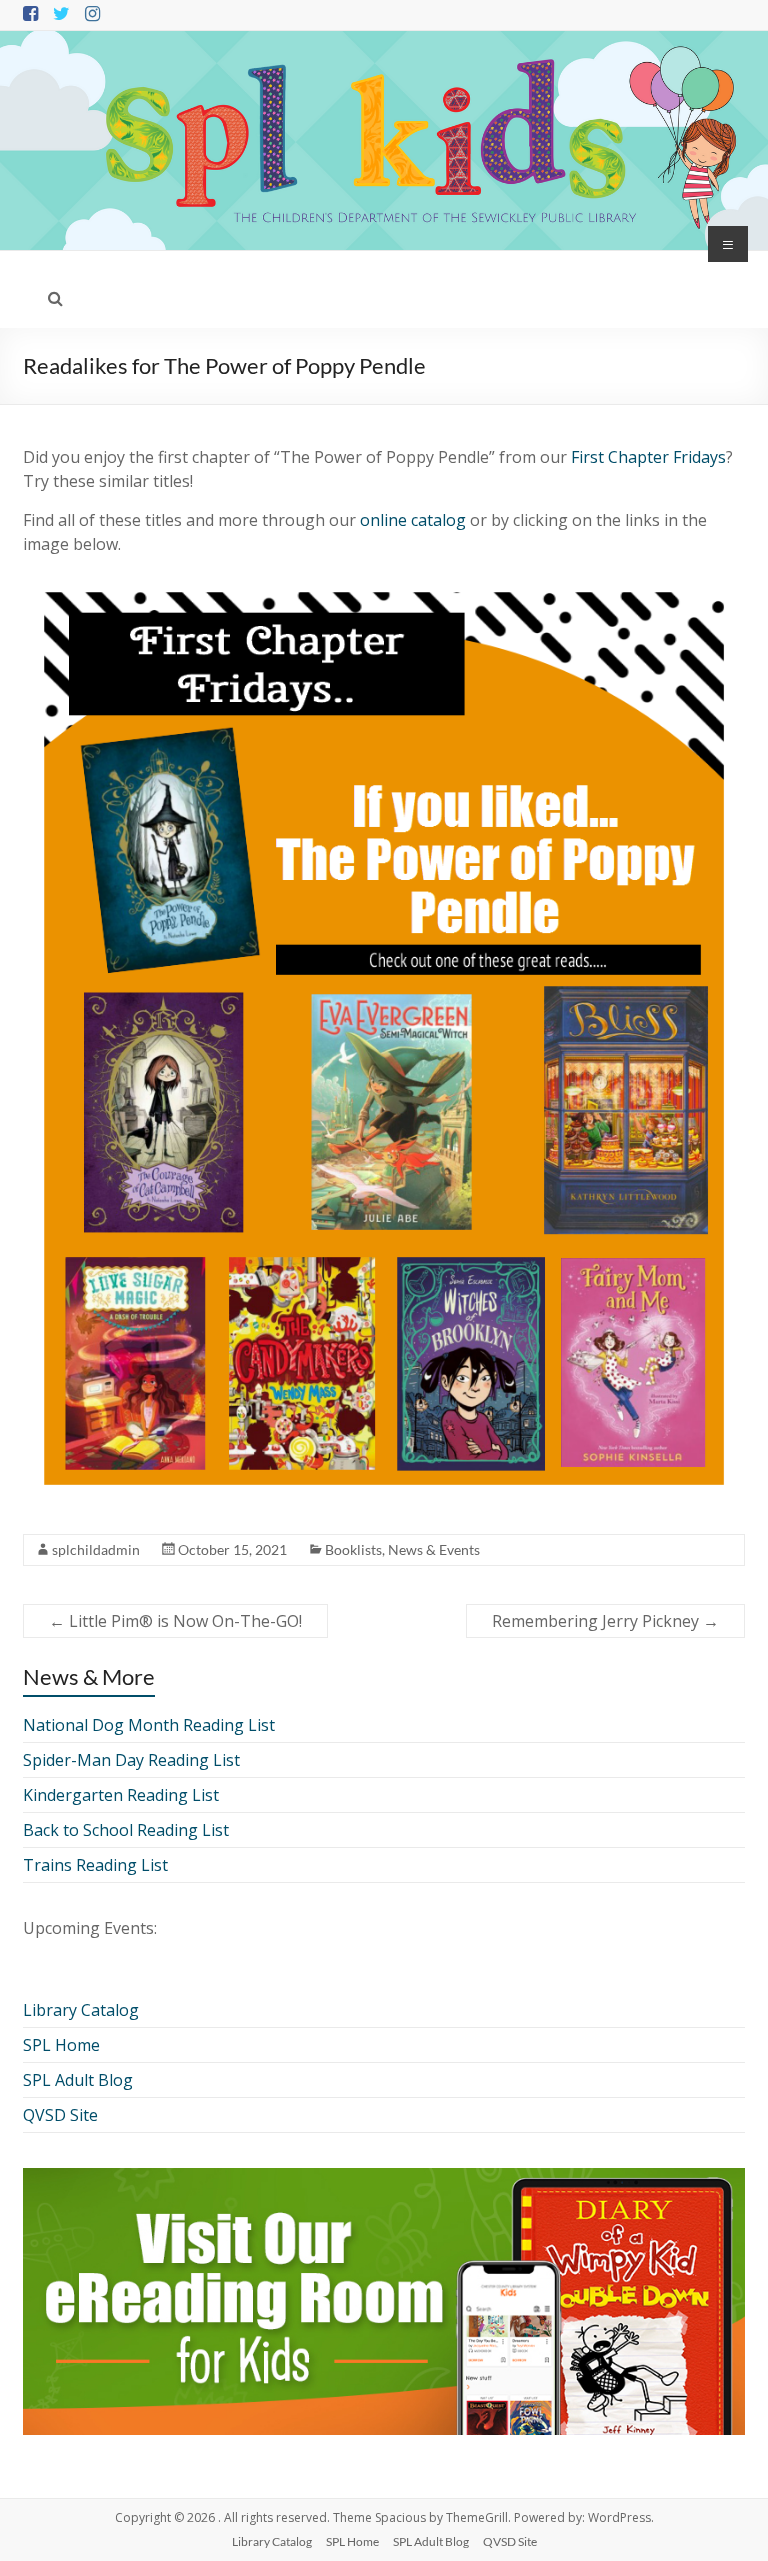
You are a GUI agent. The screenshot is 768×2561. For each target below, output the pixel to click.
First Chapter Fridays (648, 457)
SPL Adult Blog (78, 2080)
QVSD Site (60, 2115)
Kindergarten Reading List (121, 1795)
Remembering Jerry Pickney (605, 1621)
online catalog (413, 520)
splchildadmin (96, 1549)
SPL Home (61, 2045)
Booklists (353, 1549)
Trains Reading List (95, 1865)
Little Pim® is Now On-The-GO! (175, 1621)
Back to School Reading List (126, 1830)
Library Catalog (81, 2010)
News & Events (434, 1549)
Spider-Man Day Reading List (131, 1760)
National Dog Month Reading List (149, 1725)
